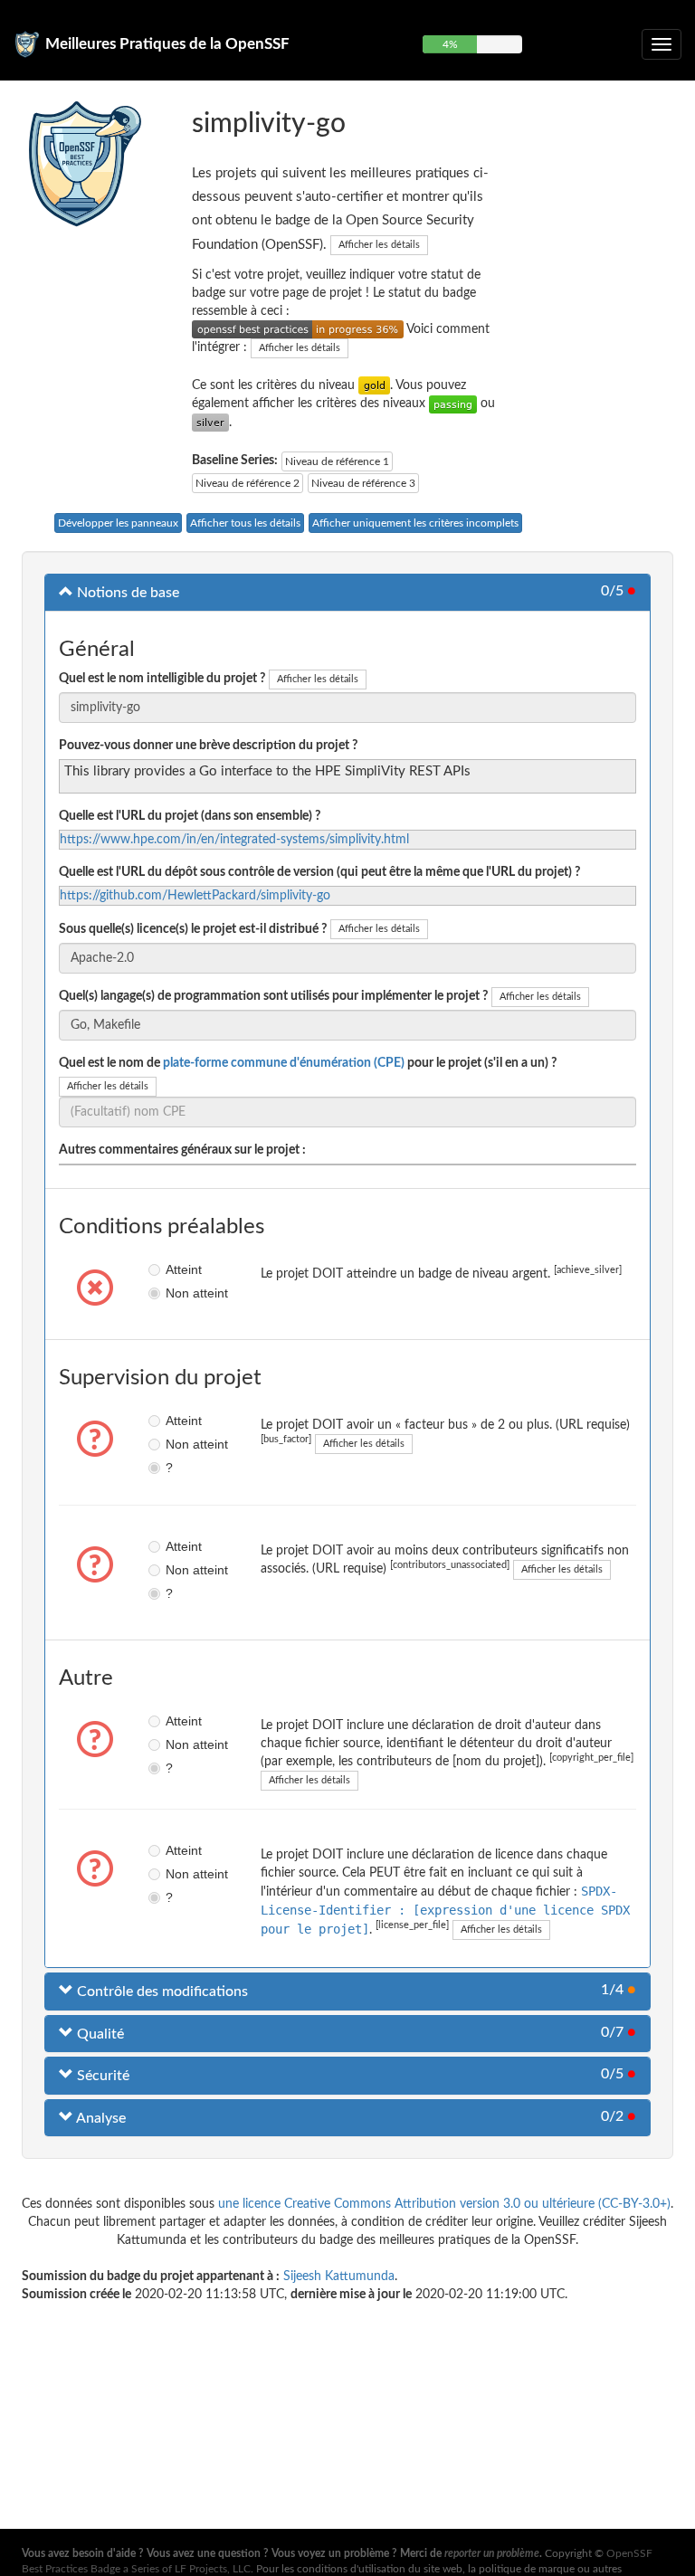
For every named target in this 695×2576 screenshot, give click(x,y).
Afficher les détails (379, 245)
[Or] (374, 385)
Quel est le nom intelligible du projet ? (162, 679)
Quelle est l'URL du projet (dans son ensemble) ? (190, 816)
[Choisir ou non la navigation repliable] (662, 44)
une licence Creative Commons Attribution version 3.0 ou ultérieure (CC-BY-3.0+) (444, 2204)
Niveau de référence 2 (248, 483)
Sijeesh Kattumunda (339, 2277)
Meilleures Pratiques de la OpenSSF (167, 44)
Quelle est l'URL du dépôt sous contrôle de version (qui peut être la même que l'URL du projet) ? (319, 872)
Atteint (171, 1269)
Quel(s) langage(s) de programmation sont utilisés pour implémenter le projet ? (273, 996)
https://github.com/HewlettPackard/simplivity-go (195, 896)
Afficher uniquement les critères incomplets (415, 523)
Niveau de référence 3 (363, 483)
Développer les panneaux (118, 523)
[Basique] (453, 404)
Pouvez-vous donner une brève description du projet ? (208, 746)
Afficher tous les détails (245, 523)
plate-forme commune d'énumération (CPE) (284, 1063)
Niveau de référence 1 (337, 461)
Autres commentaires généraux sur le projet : (182, 1150)
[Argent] (210, 423)
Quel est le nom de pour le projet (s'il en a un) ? (308, 1063)
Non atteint (171, 1293)
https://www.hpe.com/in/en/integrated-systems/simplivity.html (234, 840)
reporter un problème (492, 2553)
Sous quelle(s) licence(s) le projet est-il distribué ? (193, 929)
